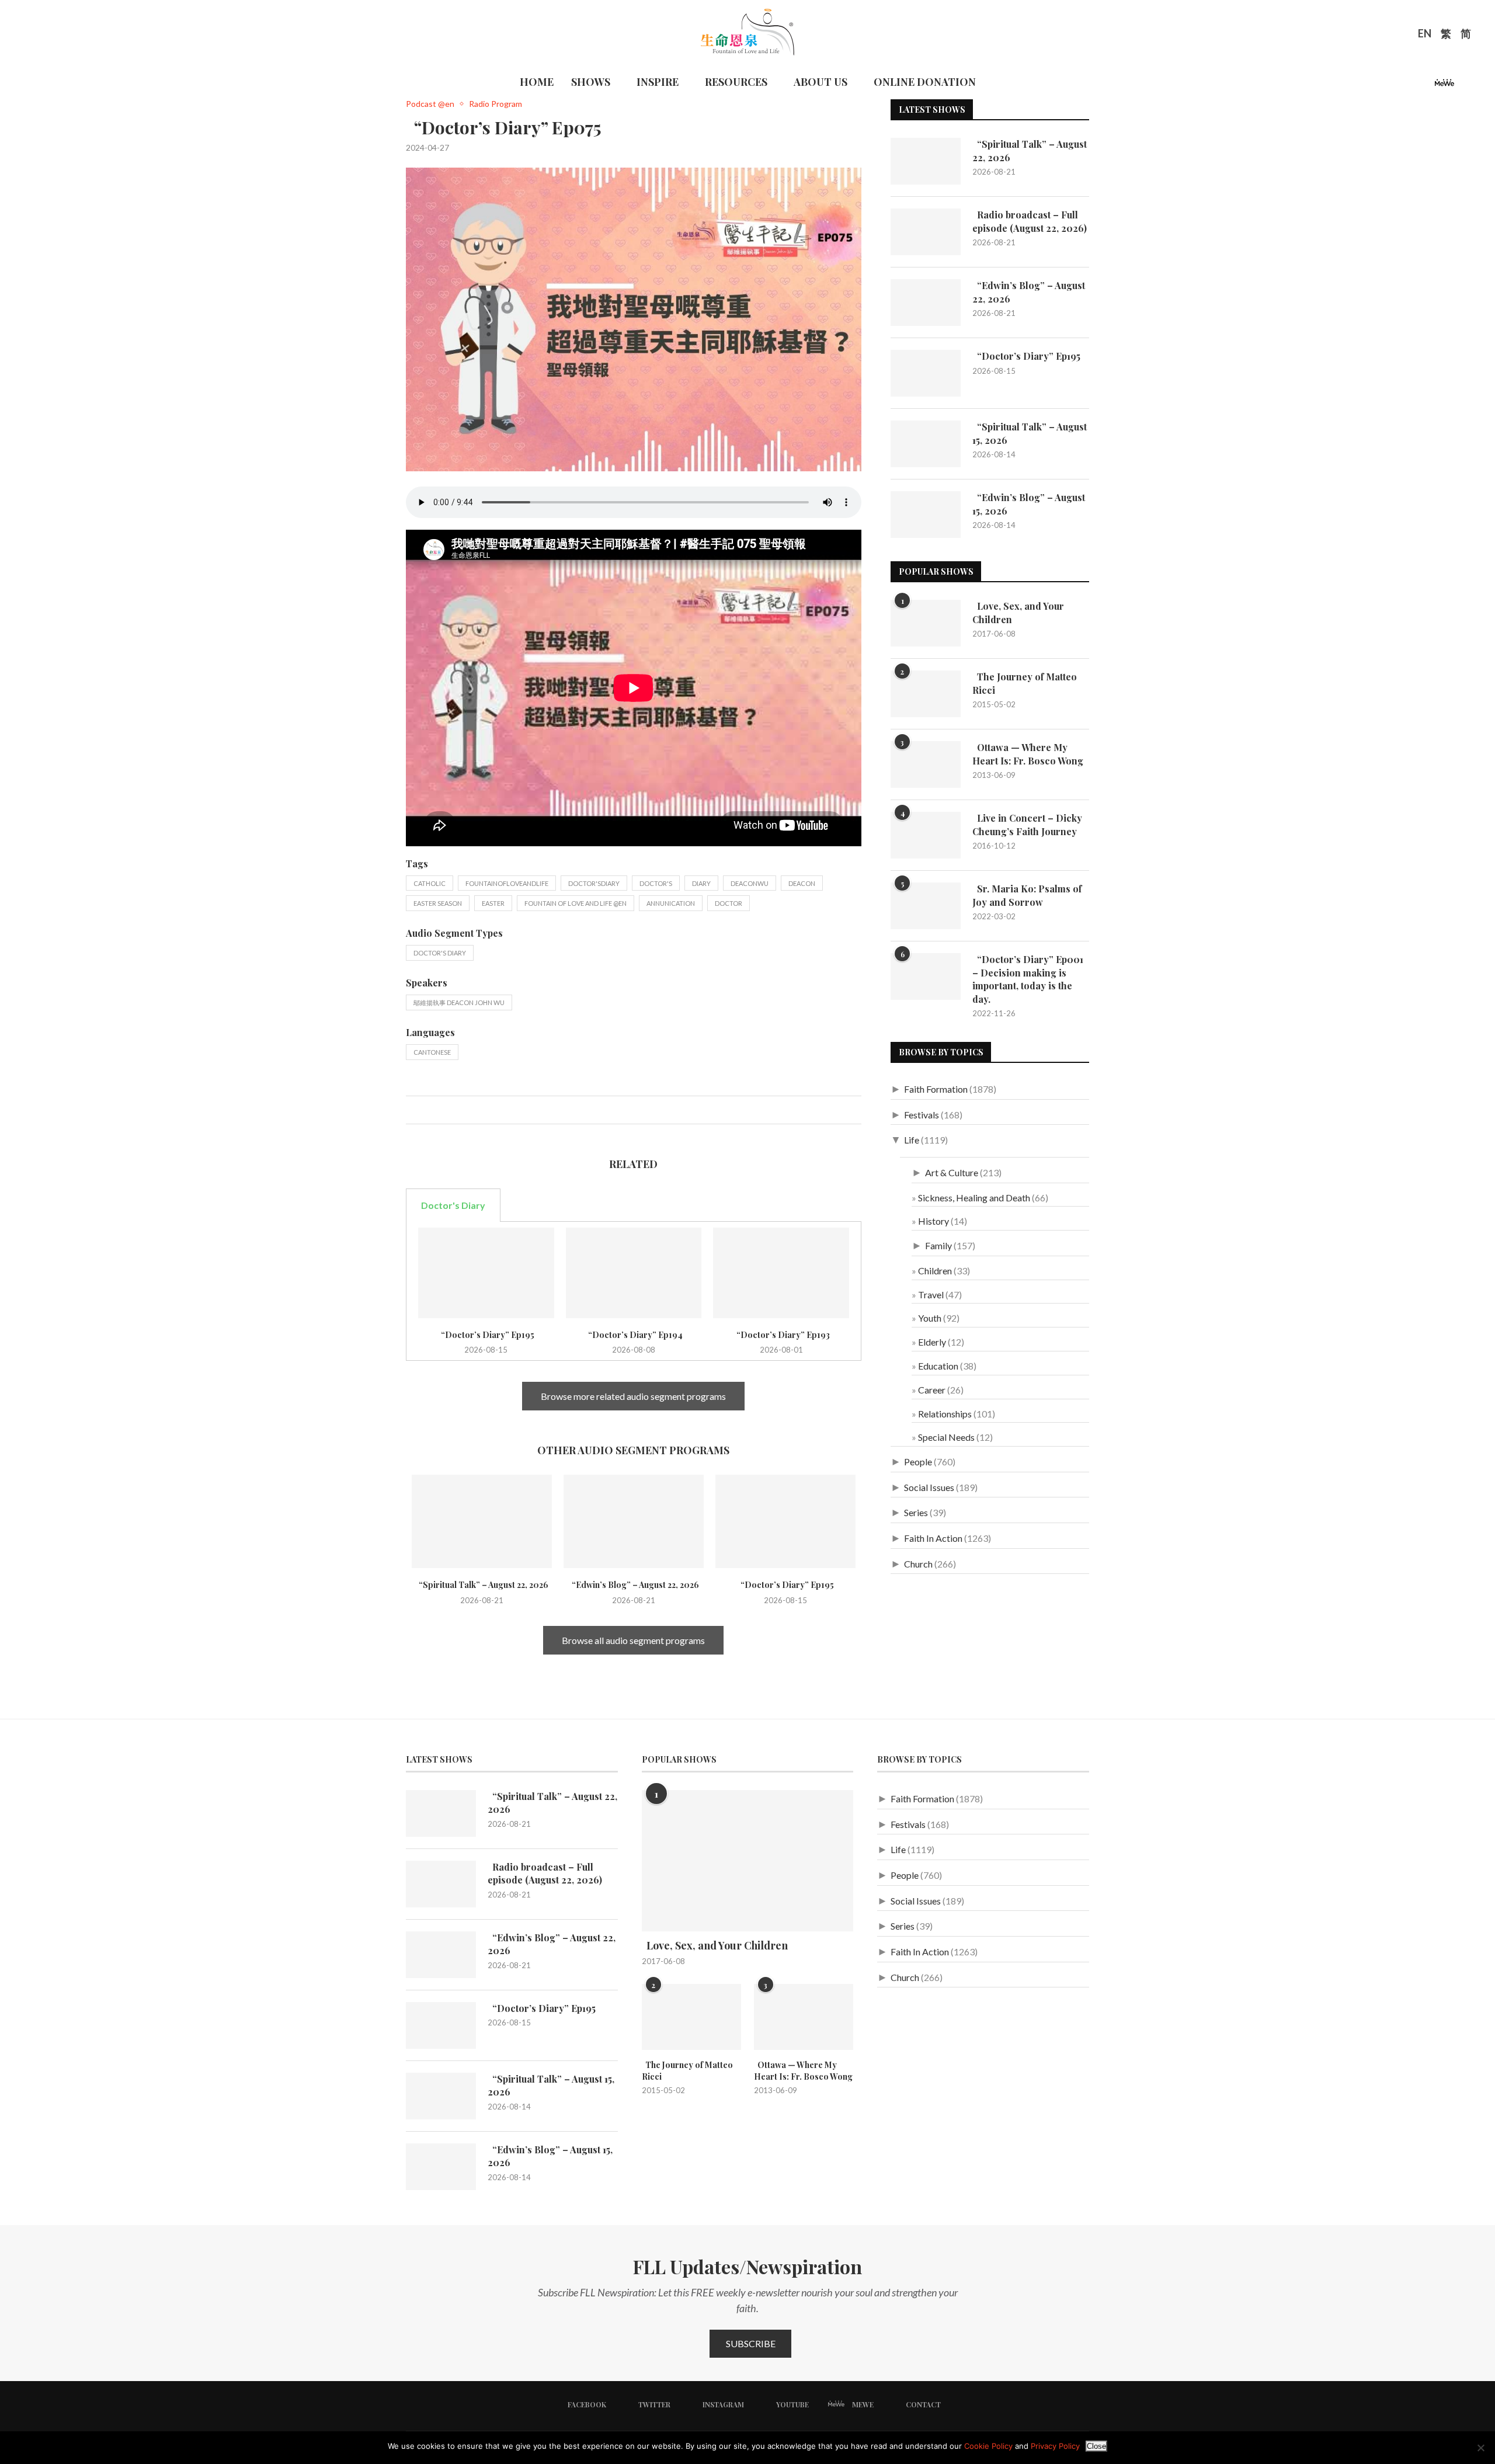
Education (938, 1366)
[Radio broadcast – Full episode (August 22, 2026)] (926, 232)
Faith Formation (936, 1089)
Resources (736, 82)
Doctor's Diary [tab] (453, 1205)
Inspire (658, 82)
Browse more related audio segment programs (633, 1396)
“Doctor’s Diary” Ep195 (486, 1335)
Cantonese (432, 1052)
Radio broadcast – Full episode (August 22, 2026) (1030, 221)
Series (916, 1512)
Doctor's (656, 883)
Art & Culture (952, 1172)
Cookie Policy (988, 2446)
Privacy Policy (1055, 2446)
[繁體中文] (1446, 35)
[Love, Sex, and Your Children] (926, 623)
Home (537, 82)
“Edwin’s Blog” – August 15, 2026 (1029, 504)
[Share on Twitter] (427, 1110)
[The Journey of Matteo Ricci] (926, 694)
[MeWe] (1444, 86)
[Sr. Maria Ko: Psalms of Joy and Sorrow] (926, 906)
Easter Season (438, 903)
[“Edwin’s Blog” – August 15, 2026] (926, 515)
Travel (931, 1294)
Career (932, 1390)
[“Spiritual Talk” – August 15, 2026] (926, 444)
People (918, 1462)
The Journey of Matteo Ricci (1025, 683)
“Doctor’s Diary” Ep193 (781, 1335)
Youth (930, 1318)
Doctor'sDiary (594, 883)
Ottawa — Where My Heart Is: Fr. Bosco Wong (1028, 754)
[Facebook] (1383, 86)
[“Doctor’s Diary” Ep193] (781, 1273)
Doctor (729, 903)
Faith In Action (933, 1538)
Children (935, 1271)
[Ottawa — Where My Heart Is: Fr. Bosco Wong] (926, 764)
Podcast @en (430, 104)
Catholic (430, 883)
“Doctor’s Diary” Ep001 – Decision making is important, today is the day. (1028, 979)
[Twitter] (1397, 86)
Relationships (945, 1414)
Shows (591, 82)
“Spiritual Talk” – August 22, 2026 (482, 1585)
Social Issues (929, 1487)
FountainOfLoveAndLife (507, 883)
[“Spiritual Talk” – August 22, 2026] (482, 1521)
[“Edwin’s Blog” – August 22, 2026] (634, 1521)
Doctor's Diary (440, 953)
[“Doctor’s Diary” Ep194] (634, 1273)
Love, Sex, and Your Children (1018, 612)
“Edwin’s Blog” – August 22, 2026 (634, 1585)
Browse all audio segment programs (633, 1640)
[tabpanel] (634, 1291)
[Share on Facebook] (415, 1110)
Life (912, 1140)
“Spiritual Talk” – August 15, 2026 (1030, 433)
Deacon (802, 883)
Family (938, 1245)
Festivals (922, 1115)
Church (918, 1564)
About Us (820, 82)
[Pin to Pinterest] (439, 1110)
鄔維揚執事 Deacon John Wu (459, 1002)
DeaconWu (750, 883)
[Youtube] (1425, 86)
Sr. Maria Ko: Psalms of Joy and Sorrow (1027, 895)
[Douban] (1464, 86)
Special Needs (946, 1437)
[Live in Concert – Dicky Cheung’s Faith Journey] (926, 835)
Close (1096, 2446)
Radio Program (496, 104)
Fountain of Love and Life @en (576, 903)
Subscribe (751, 2343)
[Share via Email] (452, 1110)
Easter (493, 903)
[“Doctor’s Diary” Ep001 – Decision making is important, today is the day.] (926, 976)
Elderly (932, 1342)
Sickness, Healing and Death (974, 1198)
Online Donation (925, 82)
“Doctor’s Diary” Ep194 (634, 1335)
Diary (701, 883)
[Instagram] (1411, 86)
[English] (1425, 35)
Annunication (671, 903)
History (933, 1221)
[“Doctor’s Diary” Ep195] (486, 1273)
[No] (1480, 2448)
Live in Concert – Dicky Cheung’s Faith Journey (1027, 824)
